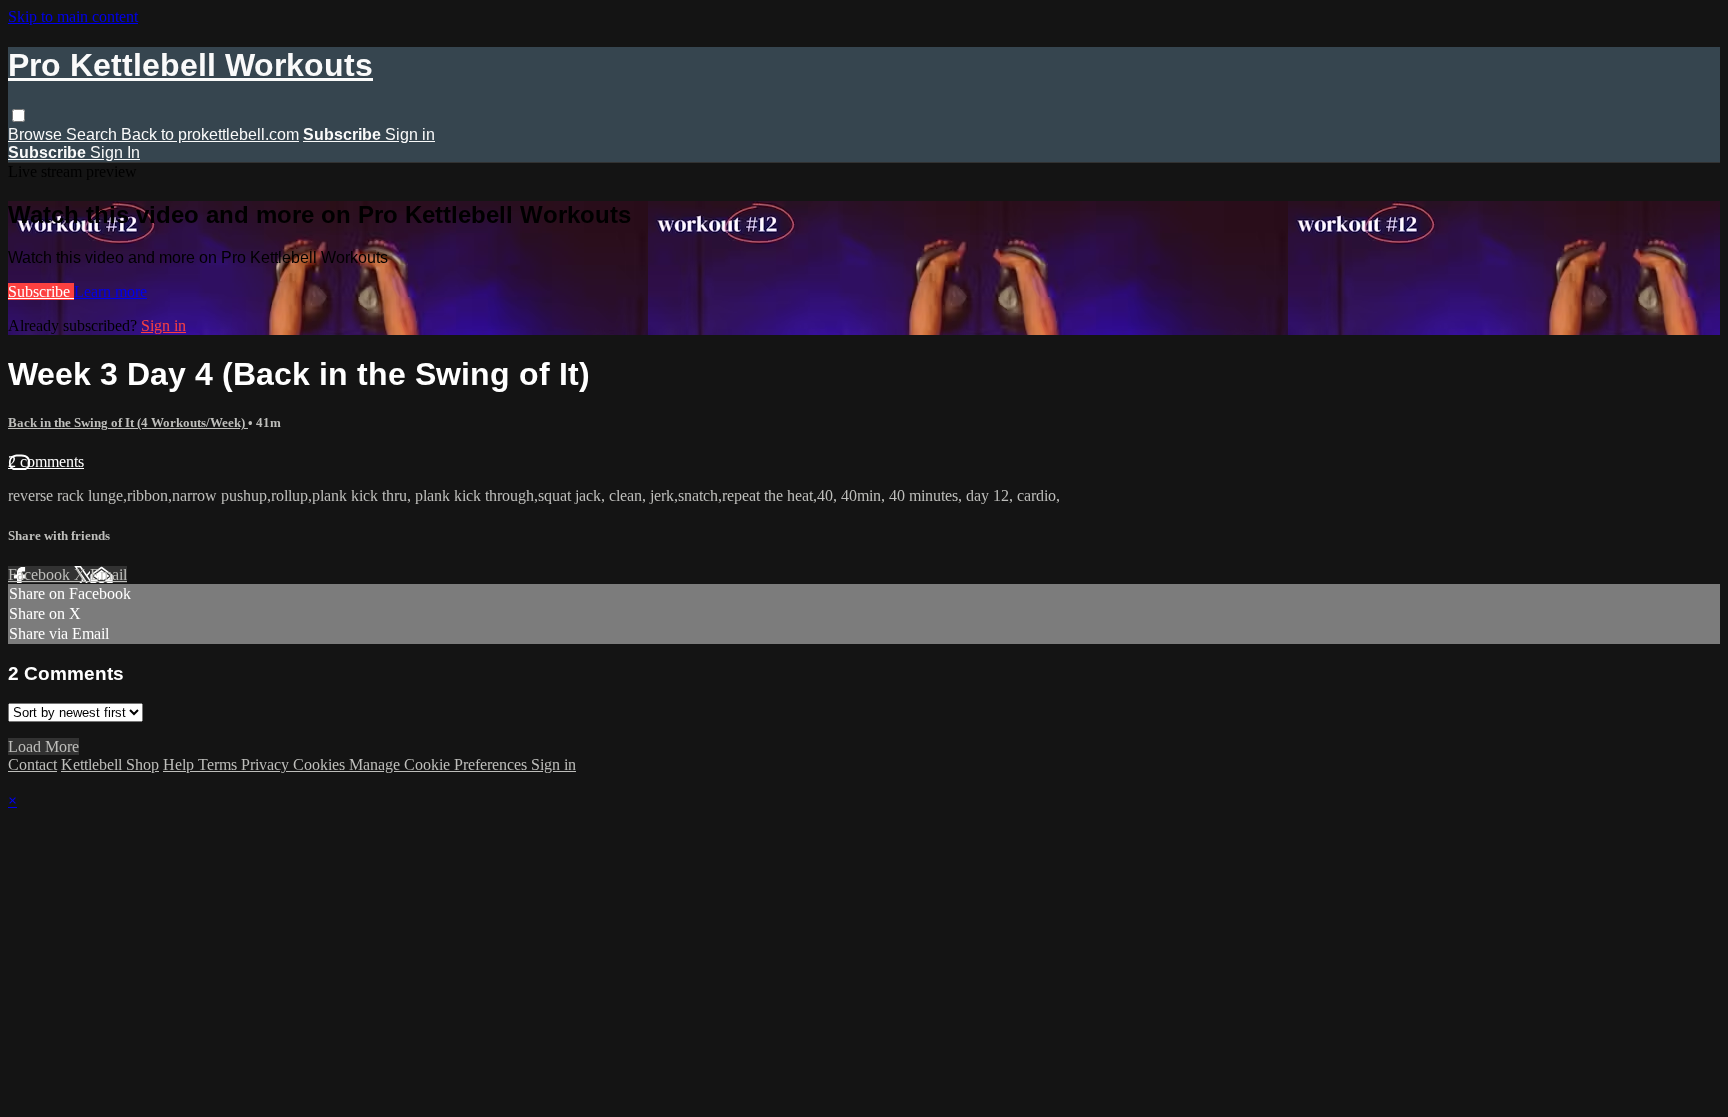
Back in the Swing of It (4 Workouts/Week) (128, 422)
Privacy (267, 764)
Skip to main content (73, 16)
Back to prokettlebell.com (210, 134)
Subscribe (41, 291)
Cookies (321, 764)
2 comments (46, 461)
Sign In (115, 152)
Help (180, 764)
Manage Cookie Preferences (440, 764)
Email (108, 574)
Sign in (410, 134)
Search (93, 134)
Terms (219, 764)
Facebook (41, 574)
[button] (18, 115)
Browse (37, 134)
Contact (32, 764)
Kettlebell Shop (110, 764)
